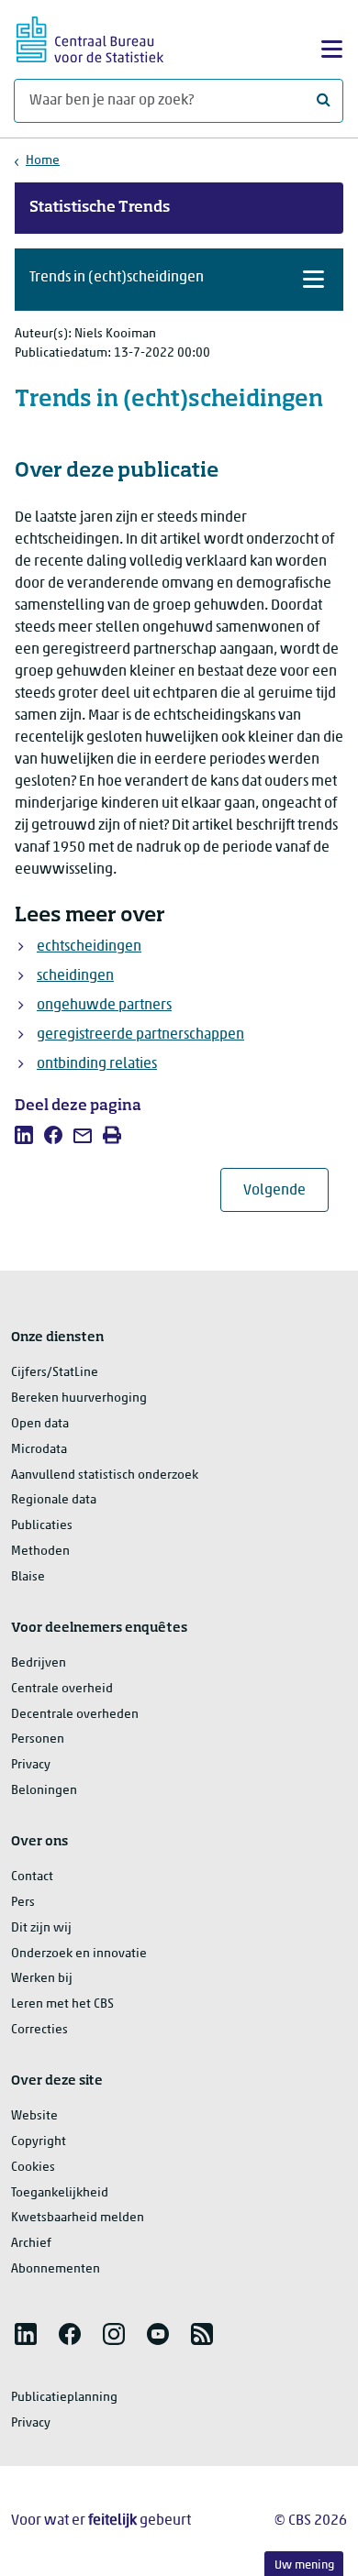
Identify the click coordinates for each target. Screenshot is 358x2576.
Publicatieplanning (64, 2398)
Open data (40, 1424)
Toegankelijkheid (60, 2193)
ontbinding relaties (97, 1064)
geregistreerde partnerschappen (140, 1035)
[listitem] (24, 1135)
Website (34, 2116)
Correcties (39, 2030)
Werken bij (42, 1979)
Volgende (286, 1190)
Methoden (40, 1552)
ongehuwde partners (104, 1006)
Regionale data (54, 1500)
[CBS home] (90, 37)
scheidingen (75, 976)
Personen (38, 1739)
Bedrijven (39, 1663)
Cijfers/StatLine (55, 1373)
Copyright (39, 2142)
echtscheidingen (89, 947)
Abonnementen (56, 2269)
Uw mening (304, 2565)
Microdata (39, 1450)
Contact (32, 1877)
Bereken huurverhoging (79, 1398)
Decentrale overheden (75, 1715)
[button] (179, 280)
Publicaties (42, 1526)
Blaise (28, 1577)
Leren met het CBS (62, 2004)
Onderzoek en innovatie (79, 1954)
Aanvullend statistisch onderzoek (105, 1475)
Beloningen (44, 1791)
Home (43, 161)
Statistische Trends (100, 208)
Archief (31, 2244)
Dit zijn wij (41, 1928)
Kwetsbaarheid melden (78, 2218)
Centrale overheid (62, 1689)
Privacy (31, 1765)
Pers (23, 1903)
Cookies (33, 2168)
